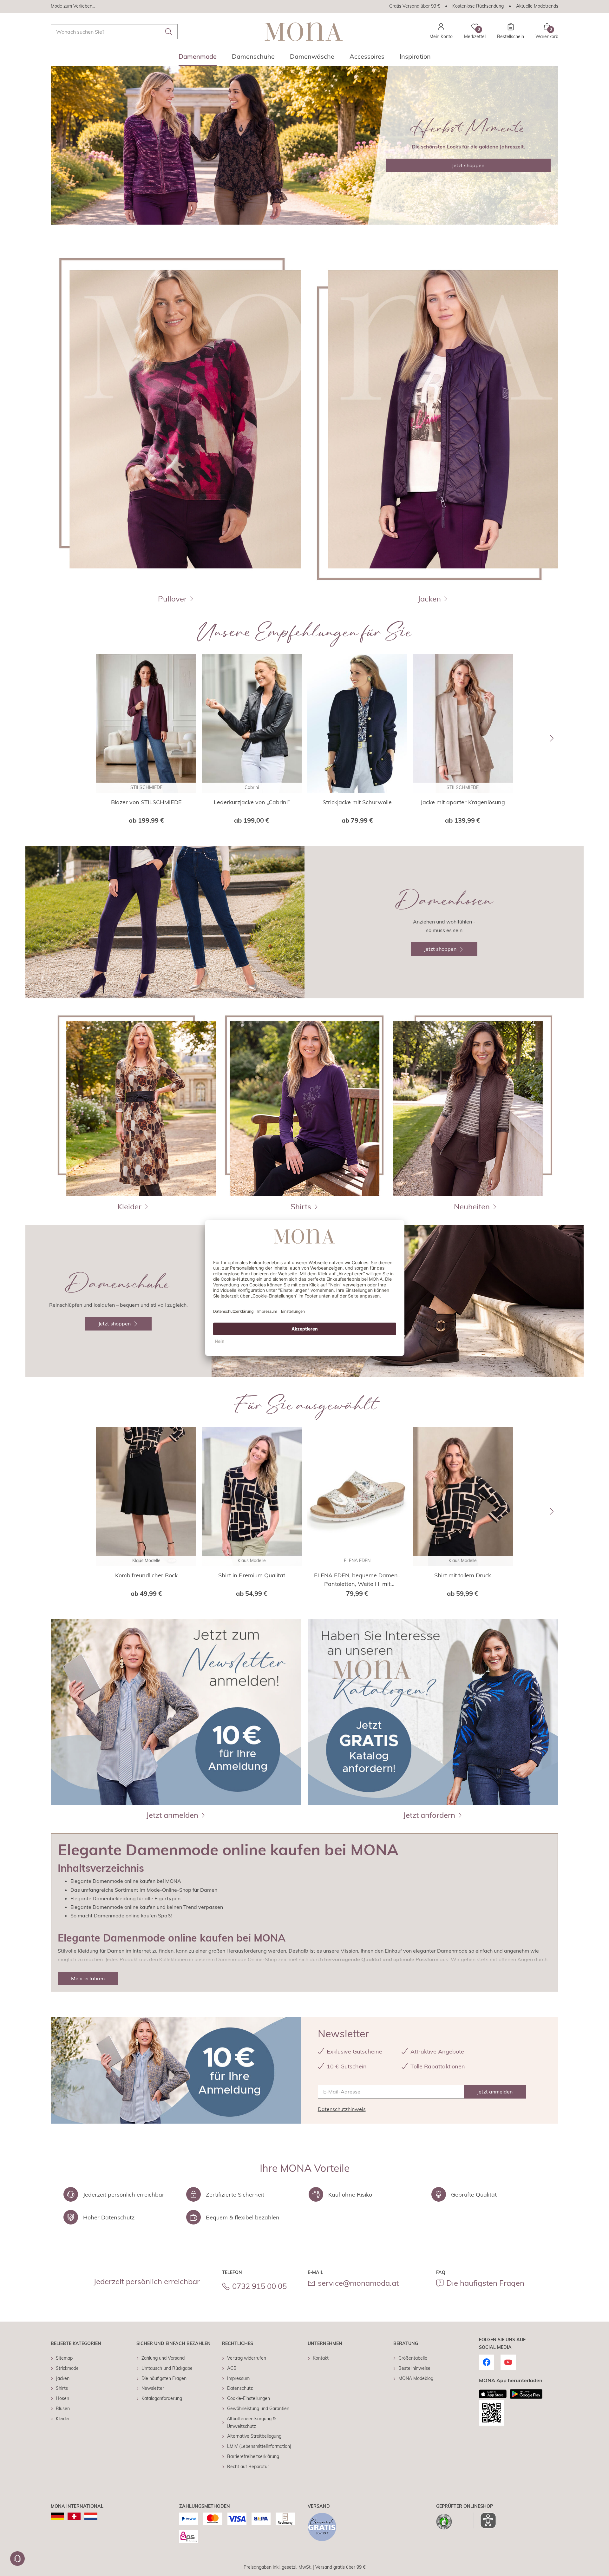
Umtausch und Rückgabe (167, 2368)
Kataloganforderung (162, 2398)
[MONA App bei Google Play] (526, 2394)
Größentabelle (413, 2358)
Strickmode (67, 2368)
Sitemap (64, 2358)
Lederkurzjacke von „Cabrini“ (252, 802)
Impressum (238, 2378)
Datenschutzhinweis (342, 2109)
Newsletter (153, 2388)
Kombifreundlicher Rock (146, 1575)
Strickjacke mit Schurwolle (357, 802)
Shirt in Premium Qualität (252, 1575)
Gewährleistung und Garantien (258, 2408)
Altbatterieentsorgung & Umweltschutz (251, 2422)
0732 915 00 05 (259, 2286)
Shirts (62, 2388)
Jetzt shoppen (468, 165)
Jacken (63, 2378)
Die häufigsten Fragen (485, 2283)
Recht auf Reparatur (248, 2467)
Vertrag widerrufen (247, 2358)
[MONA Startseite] (304, 32)
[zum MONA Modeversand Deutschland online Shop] (57, 2516)
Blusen (63, 2408)
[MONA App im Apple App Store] (493, 2394)
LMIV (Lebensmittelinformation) (259, 2446)
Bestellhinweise (414, 2368)
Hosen (62, 2398)
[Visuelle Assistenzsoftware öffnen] (485, 2520)
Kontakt (321, 2358)
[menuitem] (198, 58)
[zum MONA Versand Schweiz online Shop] (74, 2516)
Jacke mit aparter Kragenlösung (463, 802)
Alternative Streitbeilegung (254, 2436)
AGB (232, 2368)
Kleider (63, 2419)
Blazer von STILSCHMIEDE (146, 802)
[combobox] (114, 32)
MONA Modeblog (416, 2378)
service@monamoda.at (358, 2283)
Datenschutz (240, 2388)
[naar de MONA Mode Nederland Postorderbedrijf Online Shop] (91, 2516)
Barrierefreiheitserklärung (253, 2456)
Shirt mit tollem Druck (463, 1575)
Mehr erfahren (88, 1978)
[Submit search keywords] (169, 32)
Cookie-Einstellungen (249, 2398)
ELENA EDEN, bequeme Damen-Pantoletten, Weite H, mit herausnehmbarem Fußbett (357, 1580)
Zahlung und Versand (163, 2358)
